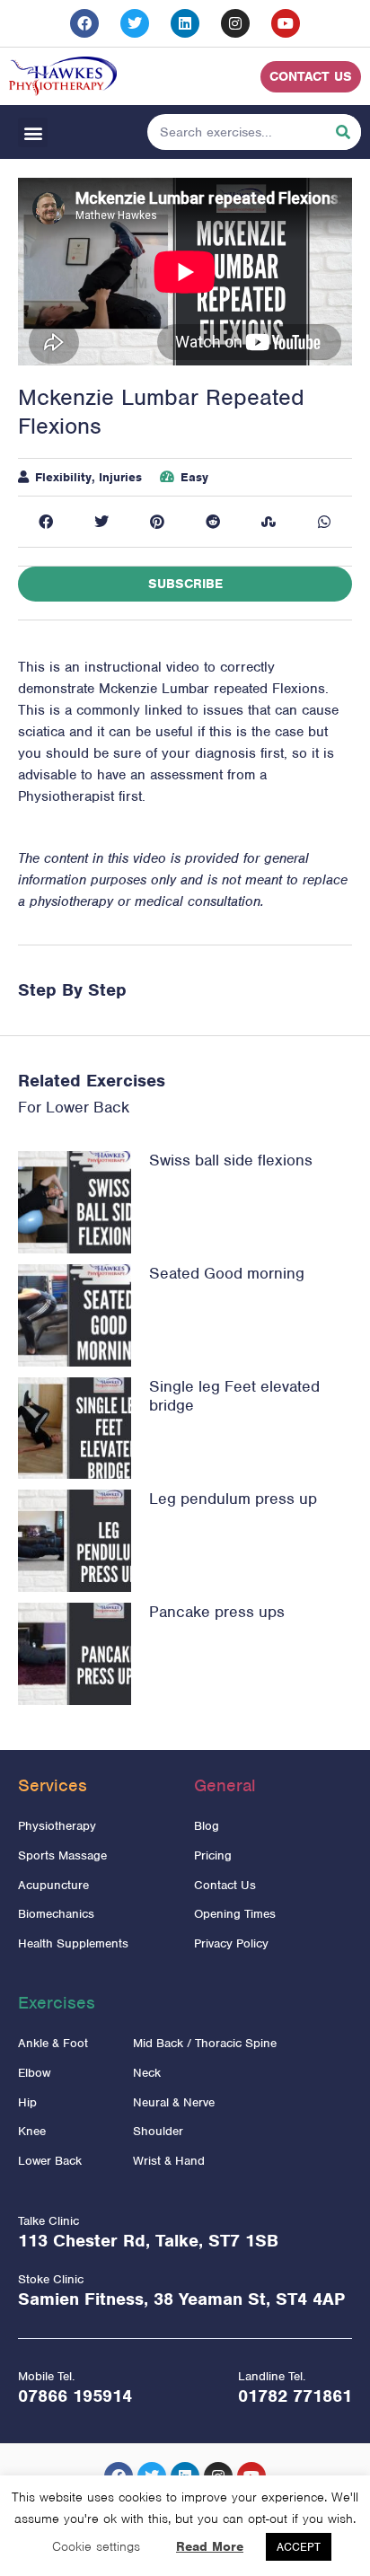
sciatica (41, 732)
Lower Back (88, 1107)
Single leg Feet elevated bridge (234, 1396)
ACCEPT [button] (299, 2547)
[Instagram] (235, 23)
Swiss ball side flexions (231, 1160)
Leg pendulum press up (233, 1499)
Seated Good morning (227, 1273)
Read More (210, 2546)
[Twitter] (135, 23)
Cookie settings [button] (96, 2546)
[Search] (343, 132)
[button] (33, 132)
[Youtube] (286, 23)
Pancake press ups (217, 1612)
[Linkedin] (185, 23)
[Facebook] (84, 23)
